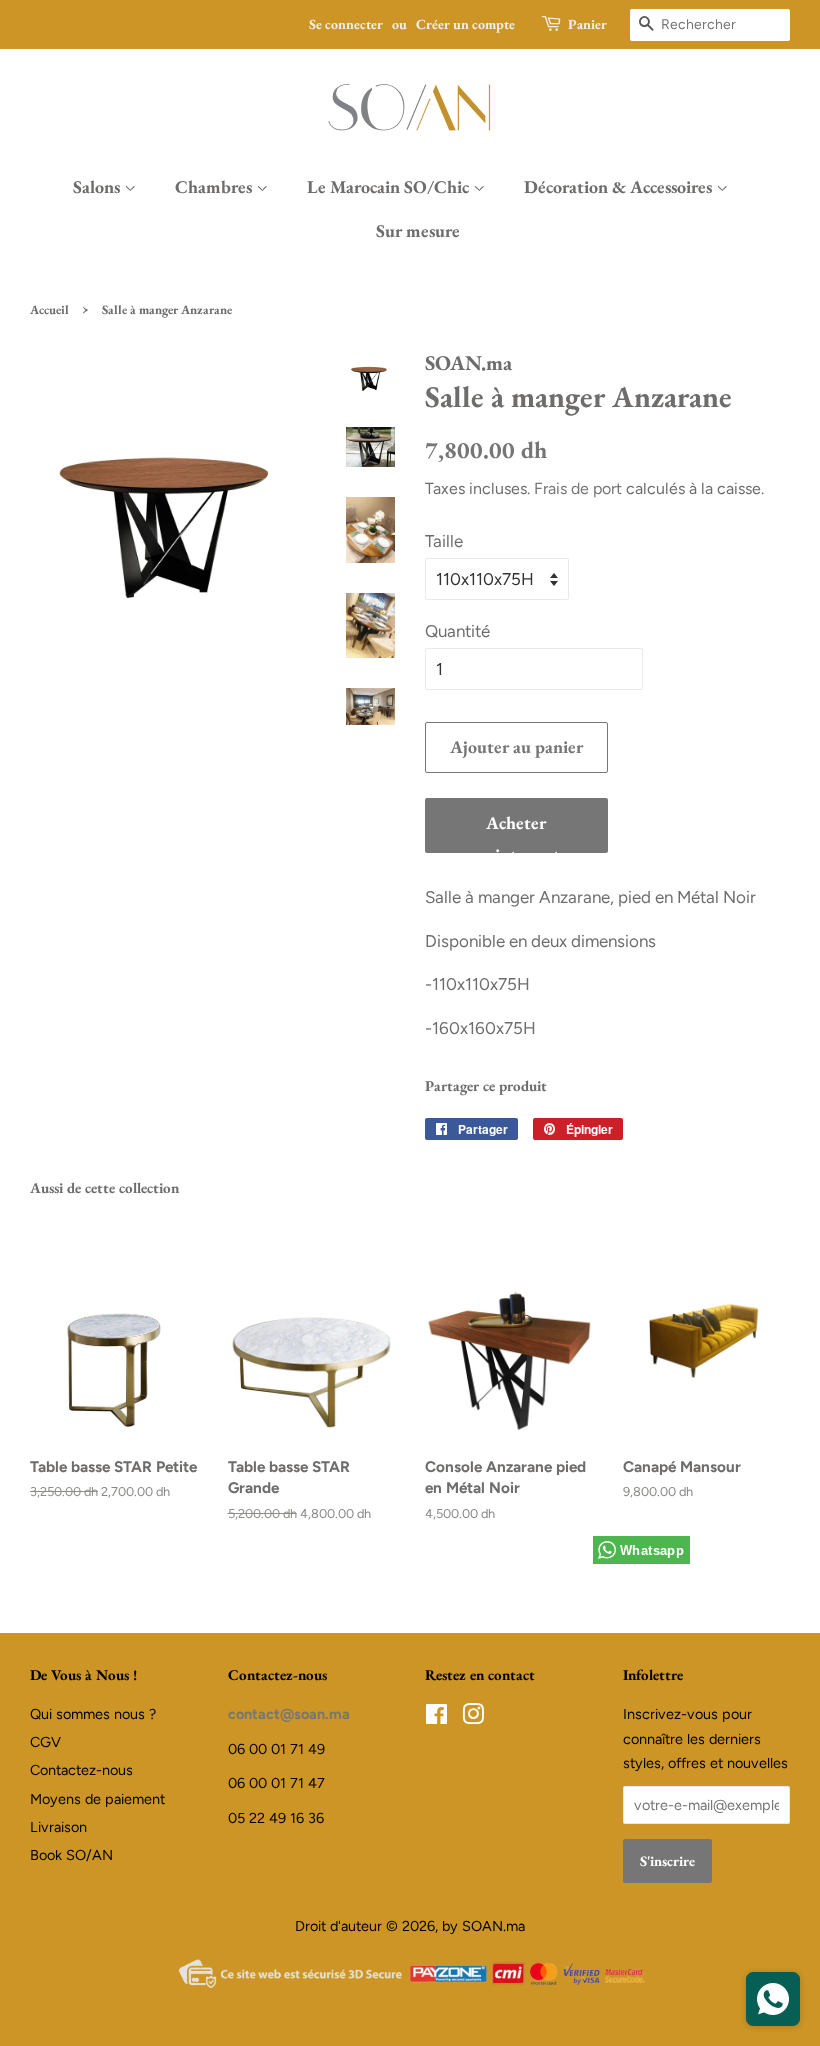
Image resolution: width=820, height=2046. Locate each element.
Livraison (58, 1827)
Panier (587, 24)
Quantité (457, 631)
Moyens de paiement (97, 1799)
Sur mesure (418, 230)
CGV (45, 1742)
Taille (444, 541)
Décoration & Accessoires (620, 186)
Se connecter (346, 24)
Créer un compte (465, 24)
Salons (98, 186)
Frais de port (578, 488)
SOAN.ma (493, 1926)
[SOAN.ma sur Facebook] (436, 1718)
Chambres (215, 186)
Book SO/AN (71, 1855)
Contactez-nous (81, 1770)
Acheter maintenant (516, 832)
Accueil (49, 309)
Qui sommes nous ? (93, 1714)
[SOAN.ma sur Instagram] (473, 1718)
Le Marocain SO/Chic (390, 186)
